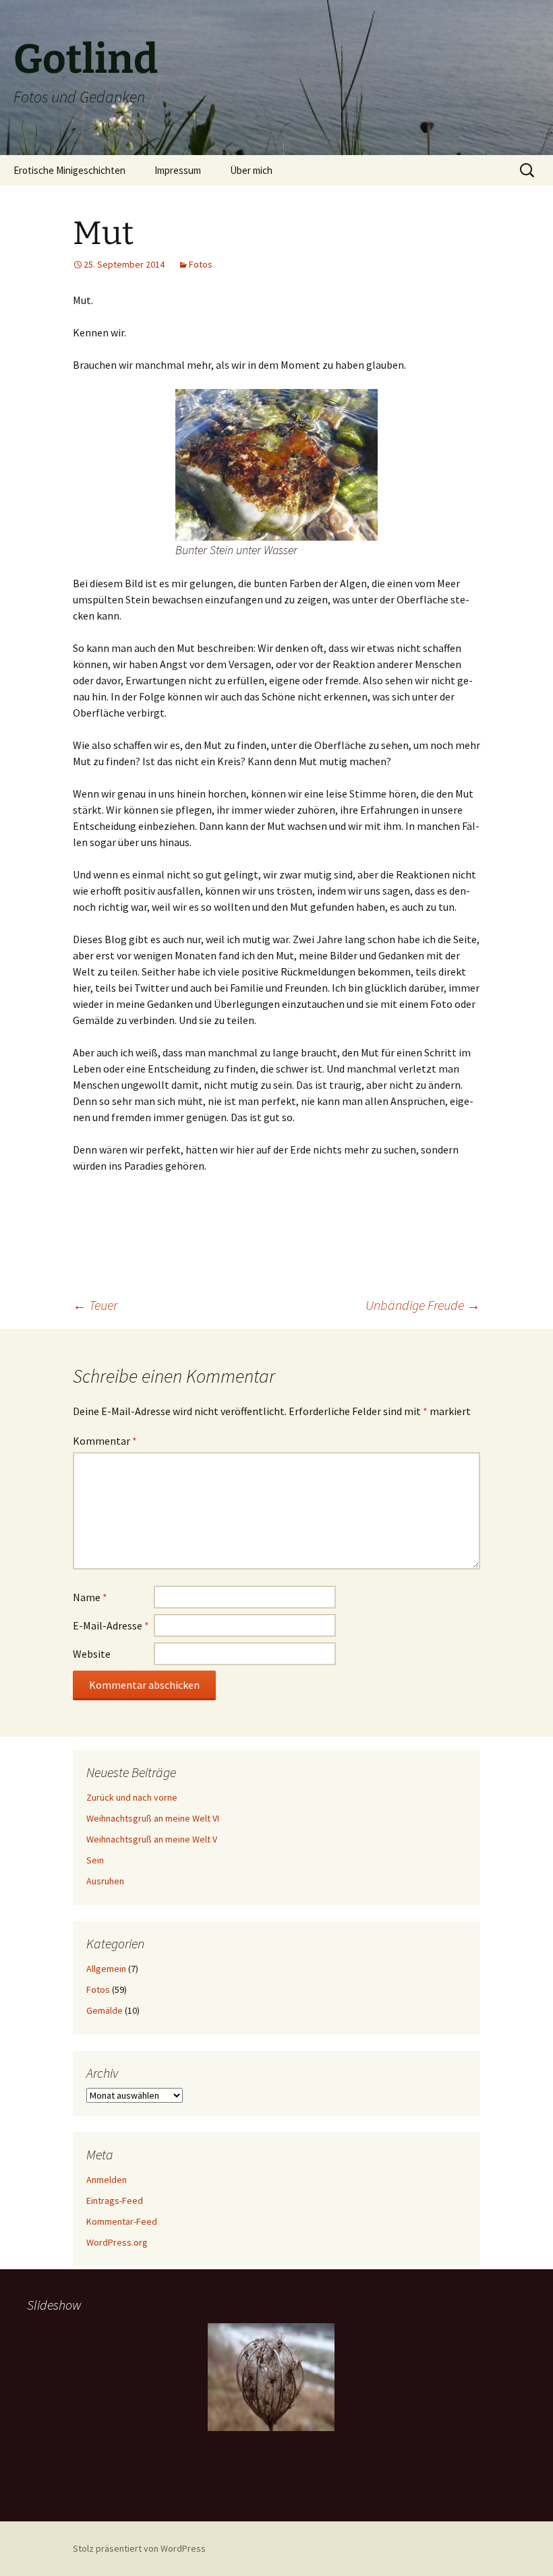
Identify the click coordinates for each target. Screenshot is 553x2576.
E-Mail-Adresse (111, 1625)
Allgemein (106, 1969)
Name (90, 1597)
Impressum (178, 170)
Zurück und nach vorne (132, 1797)
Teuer (95, 1305)
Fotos (201, 264)
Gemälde (105, 2010)
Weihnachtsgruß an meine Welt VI (153, 1818)
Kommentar (105, 1441)
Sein (95, 1860)
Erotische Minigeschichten (69, 170)
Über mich (251, 170)
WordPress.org (117, 2242)
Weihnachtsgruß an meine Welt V (152, 1839)
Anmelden (107, 2180)
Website (92, 1654)
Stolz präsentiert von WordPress (139, 2548)
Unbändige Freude (423, 1305)
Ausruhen (105, 1881)
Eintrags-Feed (115, 2200)
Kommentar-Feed (122, 2221)
